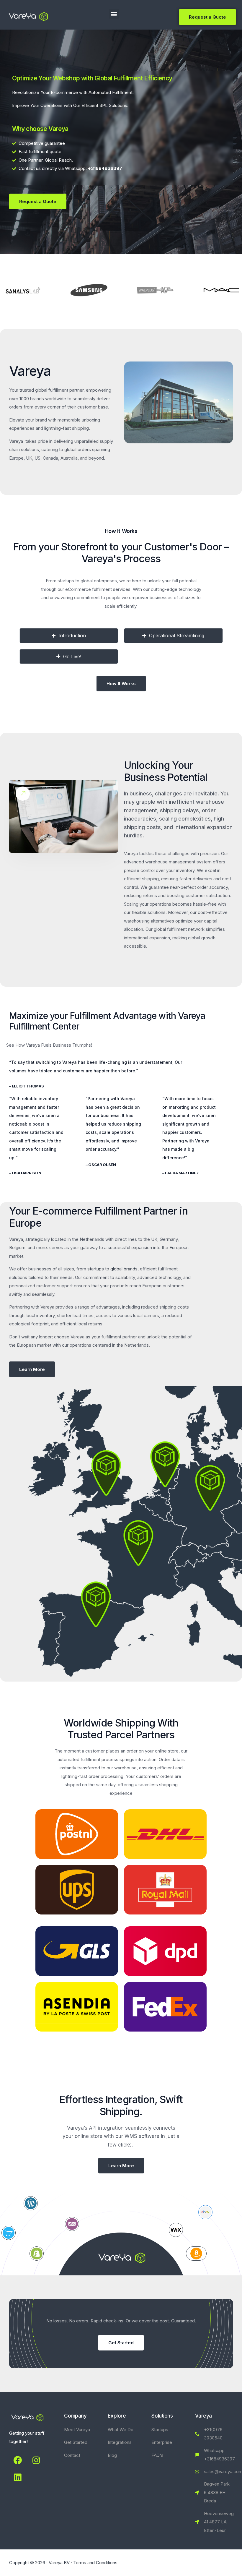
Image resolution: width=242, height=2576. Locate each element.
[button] (114, 14)
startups (96, 1269)
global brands (124, 1269)
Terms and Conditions (95, 2563)
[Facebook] (18, 2460)
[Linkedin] (18, 2478)
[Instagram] (36, 2460)
